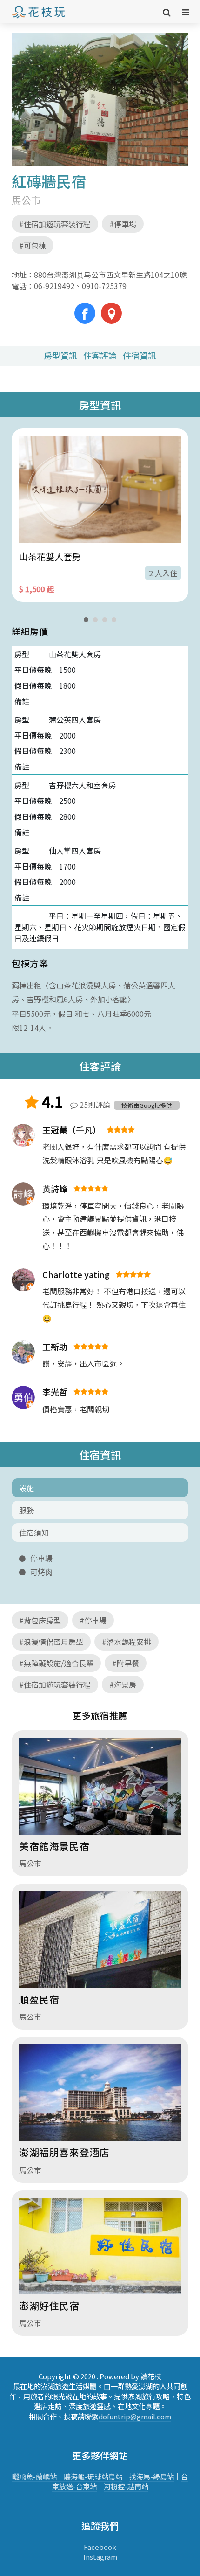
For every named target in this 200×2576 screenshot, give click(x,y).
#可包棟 (33, 245)
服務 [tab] (27, 1510)
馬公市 (26, 200)
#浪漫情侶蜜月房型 (51, 1642)
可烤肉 (41, 1572)
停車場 (41, 1559)
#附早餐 (126, 1663)
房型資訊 (60, 356)
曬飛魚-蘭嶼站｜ (38, 2476)
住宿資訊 (140, 356)
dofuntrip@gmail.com (135, 2416)
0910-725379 (100, 286)
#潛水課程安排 (127, 1642)
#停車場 (123, 224)
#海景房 (123, 1685)
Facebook (100, 2547)
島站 (115, 2476)
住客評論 (100, 356)
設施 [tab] (27, 1488)
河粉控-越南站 (126, 2486)
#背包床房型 (40, 1620)
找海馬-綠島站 (152, 2476)
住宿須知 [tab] (34, 1533)
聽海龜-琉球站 (86, 2476)
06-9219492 (54, 286)
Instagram (100, 2557)
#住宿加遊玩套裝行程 (55, 224)
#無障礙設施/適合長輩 (56, 1663)
